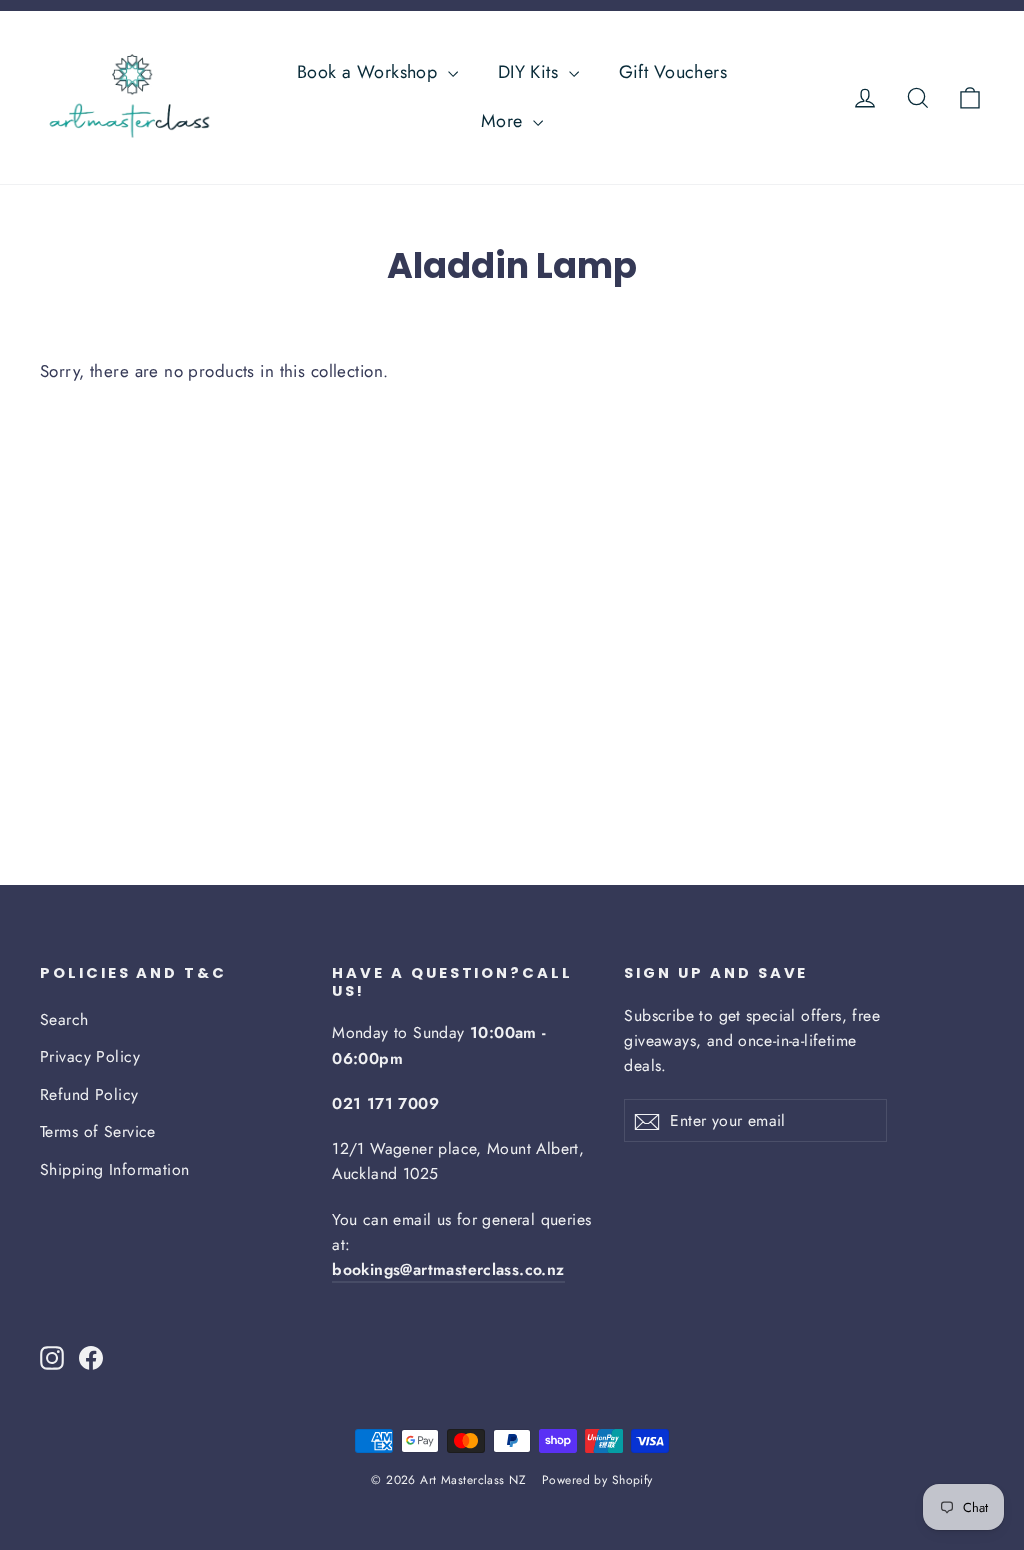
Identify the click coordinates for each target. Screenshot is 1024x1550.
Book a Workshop (370, 72)
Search (64, 1019)
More (504, 121)
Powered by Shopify (597, 1480)
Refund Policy (89, 1094)
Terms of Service (98, 1131)
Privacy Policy (90, 1056)
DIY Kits (531, 72)
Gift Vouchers (673, 72)
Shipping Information (115, 1169)
